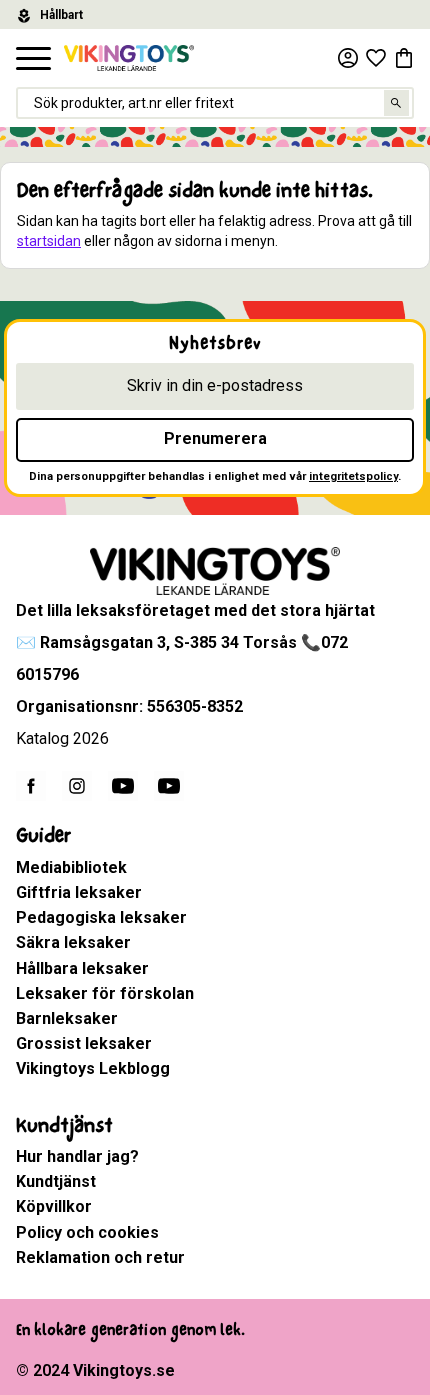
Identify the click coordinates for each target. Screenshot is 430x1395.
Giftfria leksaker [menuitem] (79, 892)
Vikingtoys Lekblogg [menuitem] (93, 1068)
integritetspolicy (353, 476)
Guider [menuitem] (43, 835)
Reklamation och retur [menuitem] (100, 1257)
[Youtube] (123, 786)
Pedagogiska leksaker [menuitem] (101, 917)
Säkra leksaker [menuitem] (73, 942)
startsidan (49, 241)
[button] (33, 59)
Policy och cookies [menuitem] (87, 1232)
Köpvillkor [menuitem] (54, 1206)
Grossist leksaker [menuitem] (84, 1043)
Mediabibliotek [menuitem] (71, 867)
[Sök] (397, 103)
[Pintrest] (169, 786)
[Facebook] (31, 786)
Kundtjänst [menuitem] (64, 1125)
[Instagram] (77, 786)
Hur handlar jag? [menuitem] (77, 1156)
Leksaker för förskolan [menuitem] (105, 993)
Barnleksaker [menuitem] (67, 1018)
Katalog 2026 (62, 738)
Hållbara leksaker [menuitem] (82, 968)
